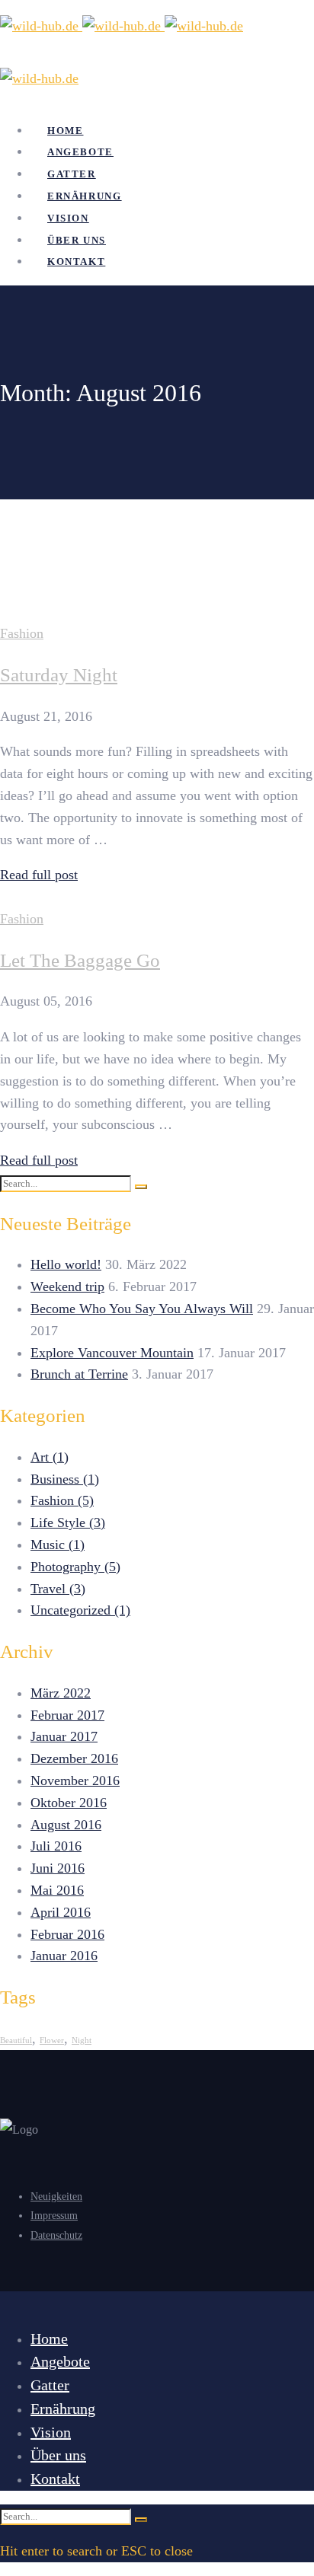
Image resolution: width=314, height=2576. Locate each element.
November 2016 (75, 1781)
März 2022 (61, 1693)
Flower (52, 2040)
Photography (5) (75, 1567)
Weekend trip (67, 1286)
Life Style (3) (68, 1522)
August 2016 (66, 1825)
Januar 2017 (64, 1736)
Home (45, 537)
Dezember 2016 (74, 1758)
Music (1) (58, 1545)
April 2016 (61, 1912)
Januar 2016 (64, 1956)
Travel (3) (58, 1589)
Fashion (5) (62, 1500)
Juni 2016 (58, 1868)
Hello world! (66, 1264)
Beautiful (16, 2040)
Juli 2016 (56, 1846)
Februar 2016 (67, 1934)
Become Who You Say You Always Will (142, 1309)
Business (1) (65, 1479)
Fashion (22, 633)
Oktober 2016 (69, 1803)
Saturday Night (59, 675)
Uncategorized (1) (80, 1610)
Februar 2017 (67, 1715)
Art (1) (50, 1457)
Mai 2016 (57, 1890)
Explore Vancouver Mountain (112, 1353)
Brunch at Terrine (79, 1374)
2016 (43, 551)
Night (82, 2040)
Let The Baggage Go (80, 960)
